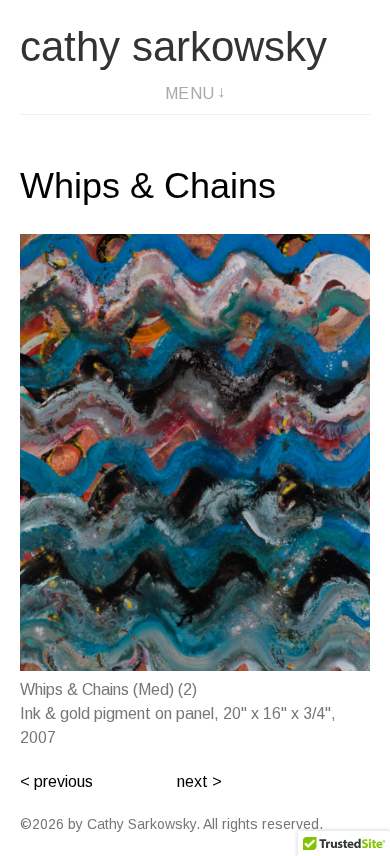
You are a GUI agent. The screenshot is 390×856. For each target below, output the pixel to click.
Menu (190, 93)
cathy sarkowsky (173, 46)
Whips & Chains (148, 185)
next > (199, 781)
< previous (56, 781)
